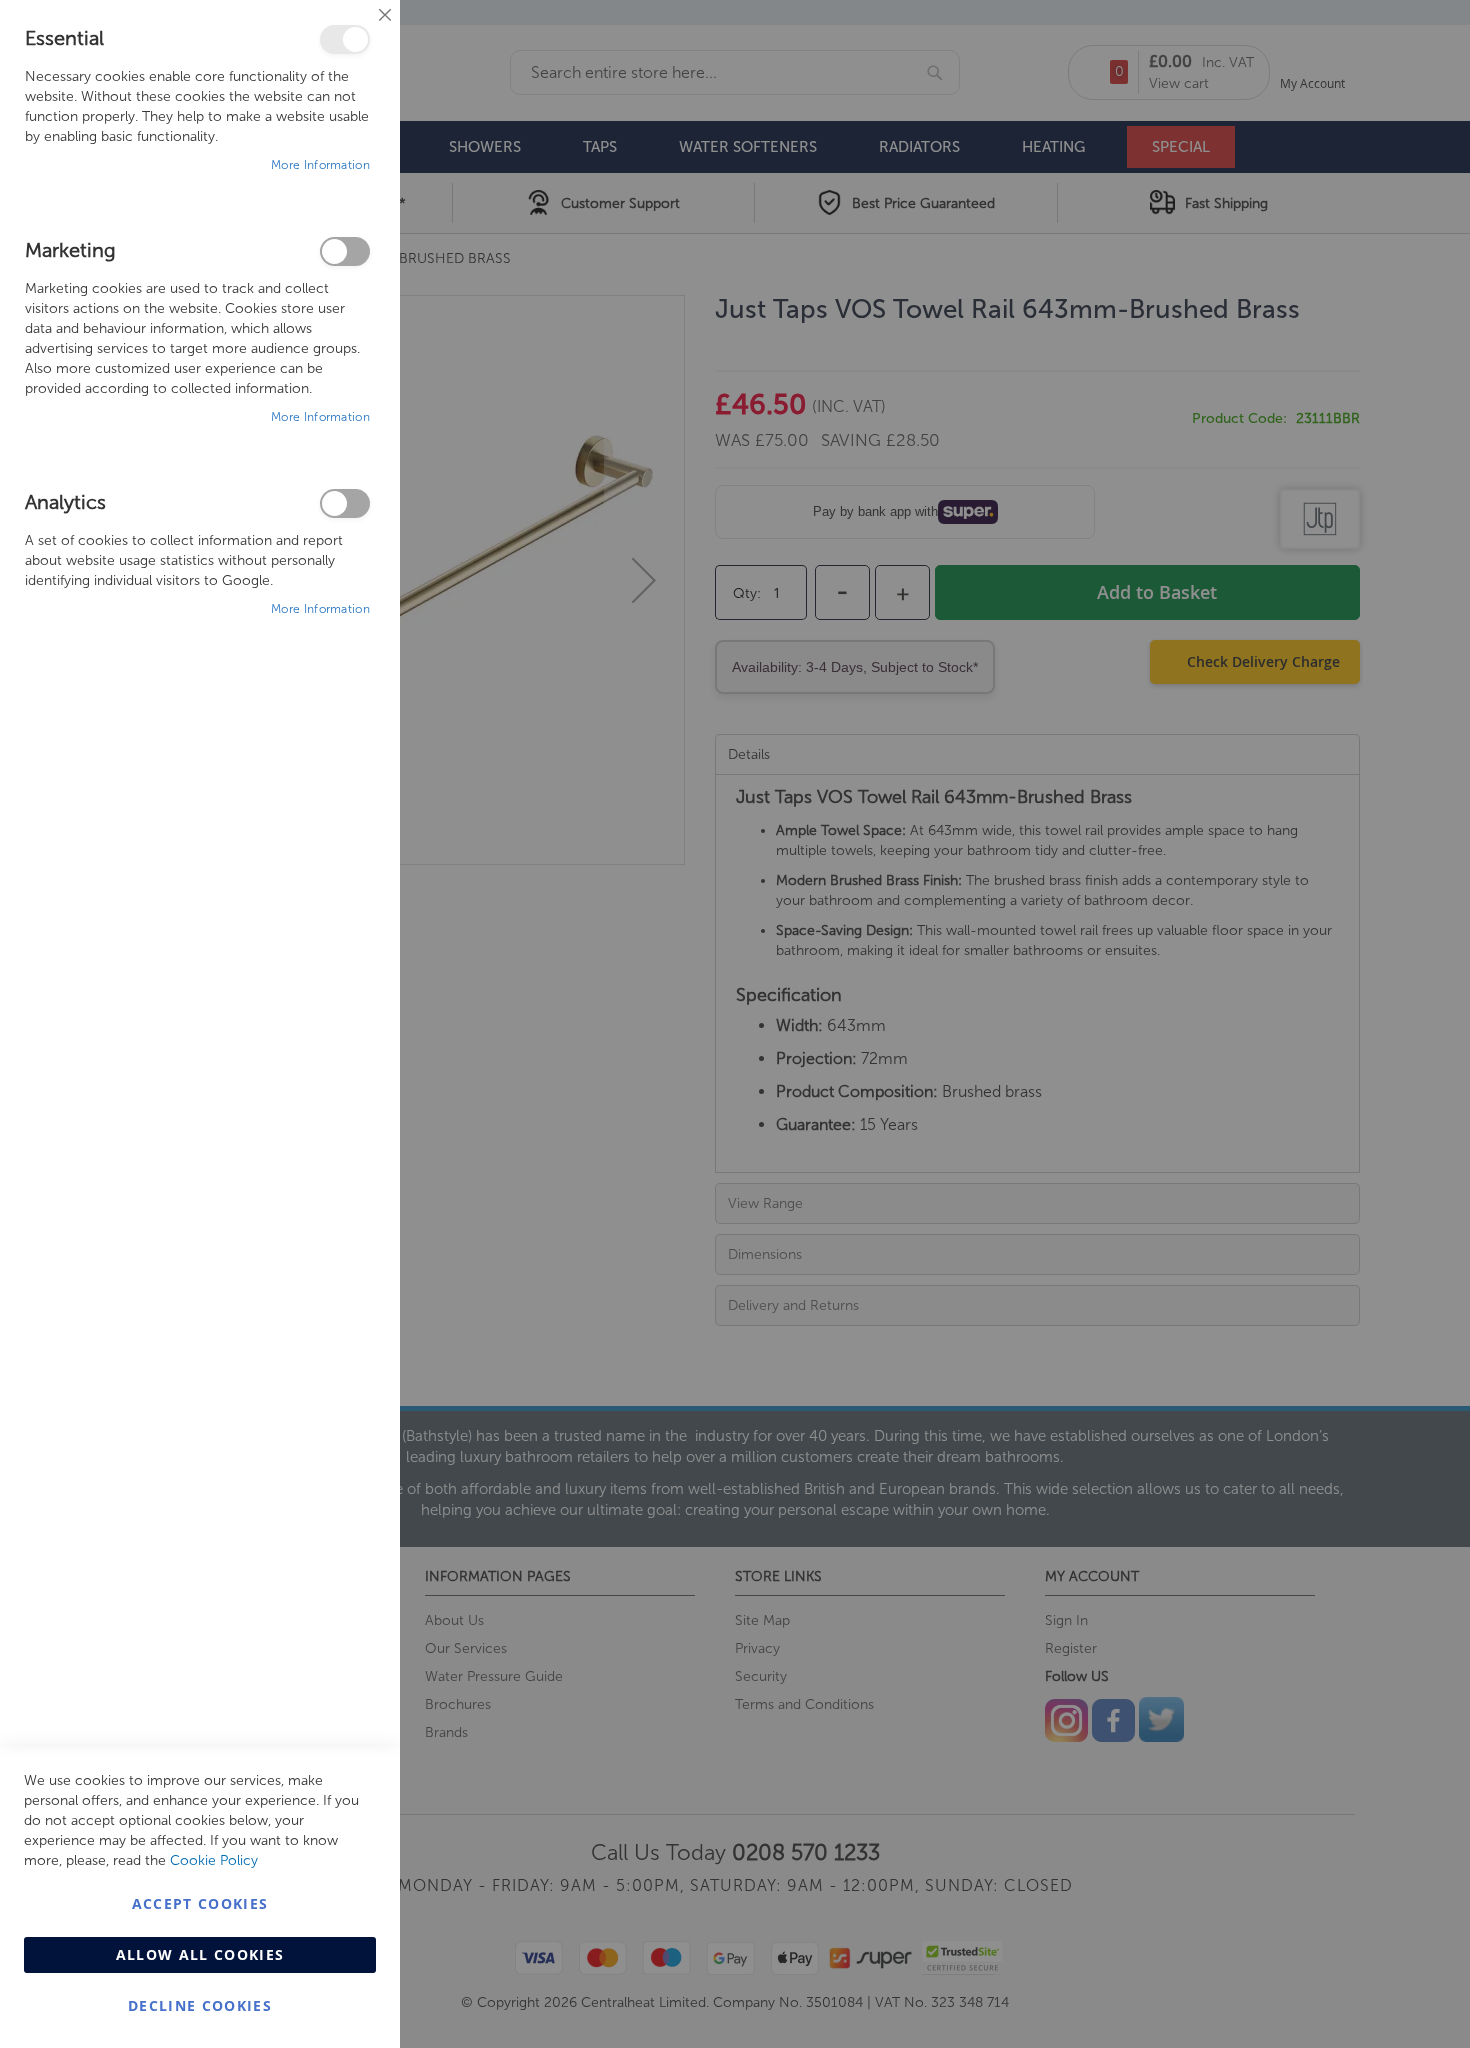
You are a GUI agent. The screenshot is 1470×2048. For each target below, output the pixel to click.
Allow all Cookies (200, 1954)
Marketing (345, 251)
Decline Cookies (200, 2005)
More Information (320, 165)
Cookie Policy (214, 1860)
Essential (345, 39)
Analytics (345, 503)
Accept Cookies (200, 1903)
